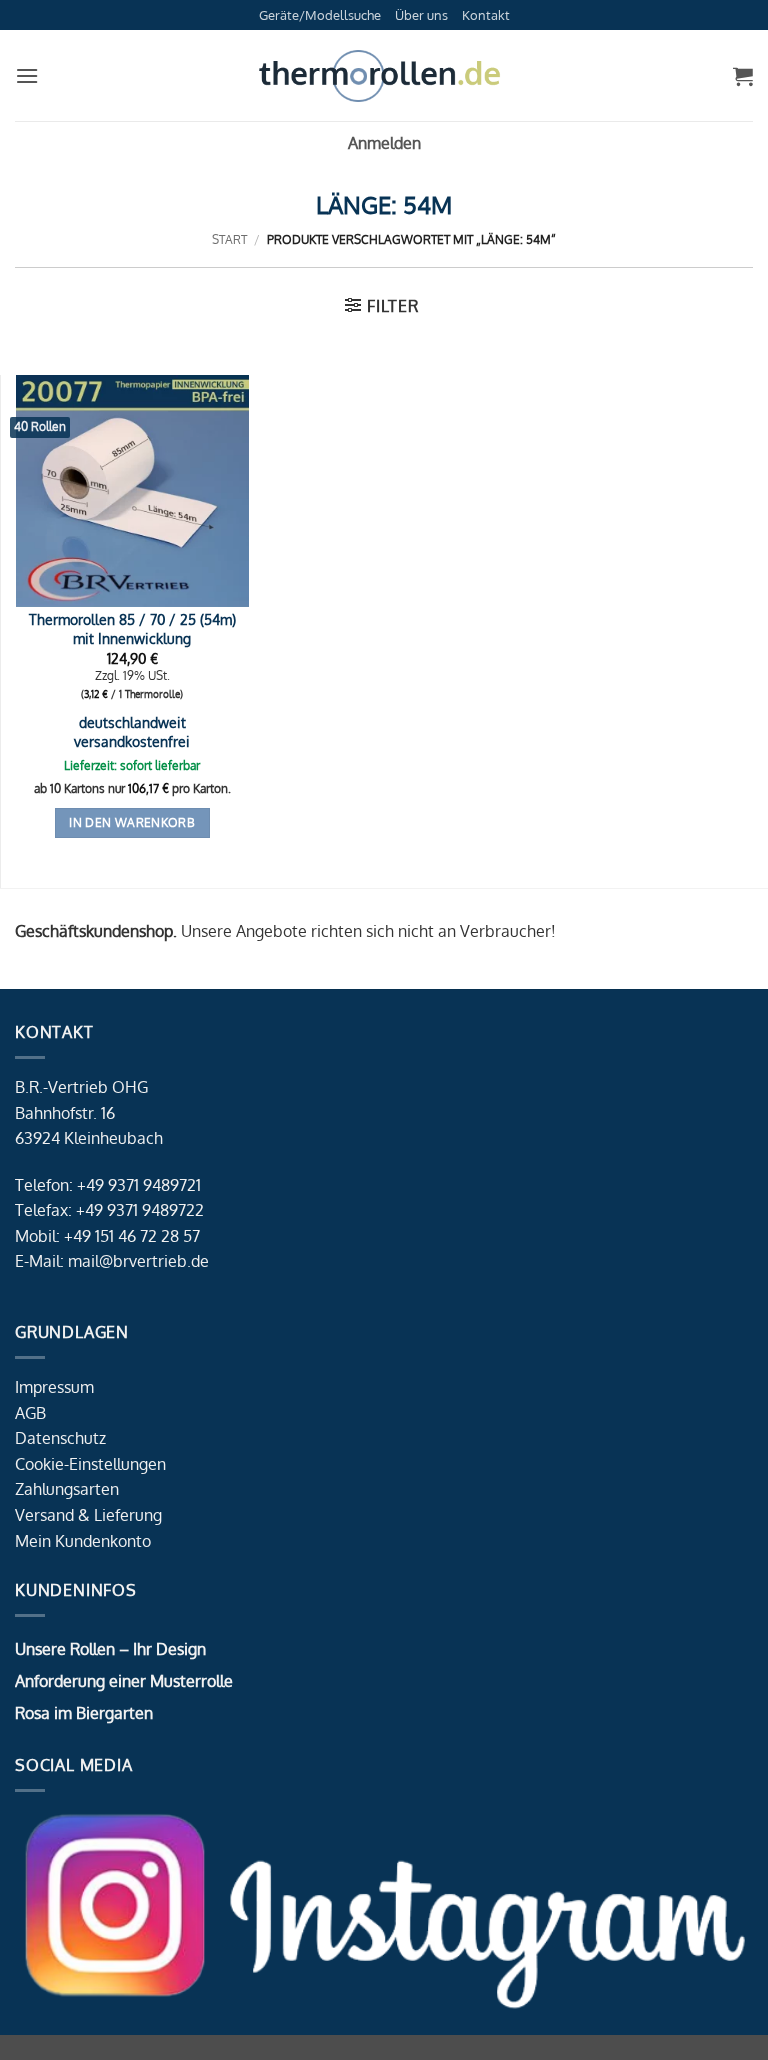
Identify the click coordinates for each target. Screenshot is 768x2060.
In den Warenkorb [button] (132, 822)
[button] (27, 75)
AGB (30, 1413)
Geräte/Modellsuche (320, 15)
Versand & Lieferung (88, 1515)
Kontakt (486, 15)
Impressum (54, 1387)
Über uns (421, 15)
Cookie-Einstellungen (90, 1464)
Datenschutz (60, 1438)
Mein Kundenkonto (83, 1541)
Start (229, 239)
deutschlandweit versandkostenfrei (132, 731)
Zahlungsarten (67, 1489)
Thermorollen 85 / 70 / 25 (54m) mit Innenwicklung (132, 628)
